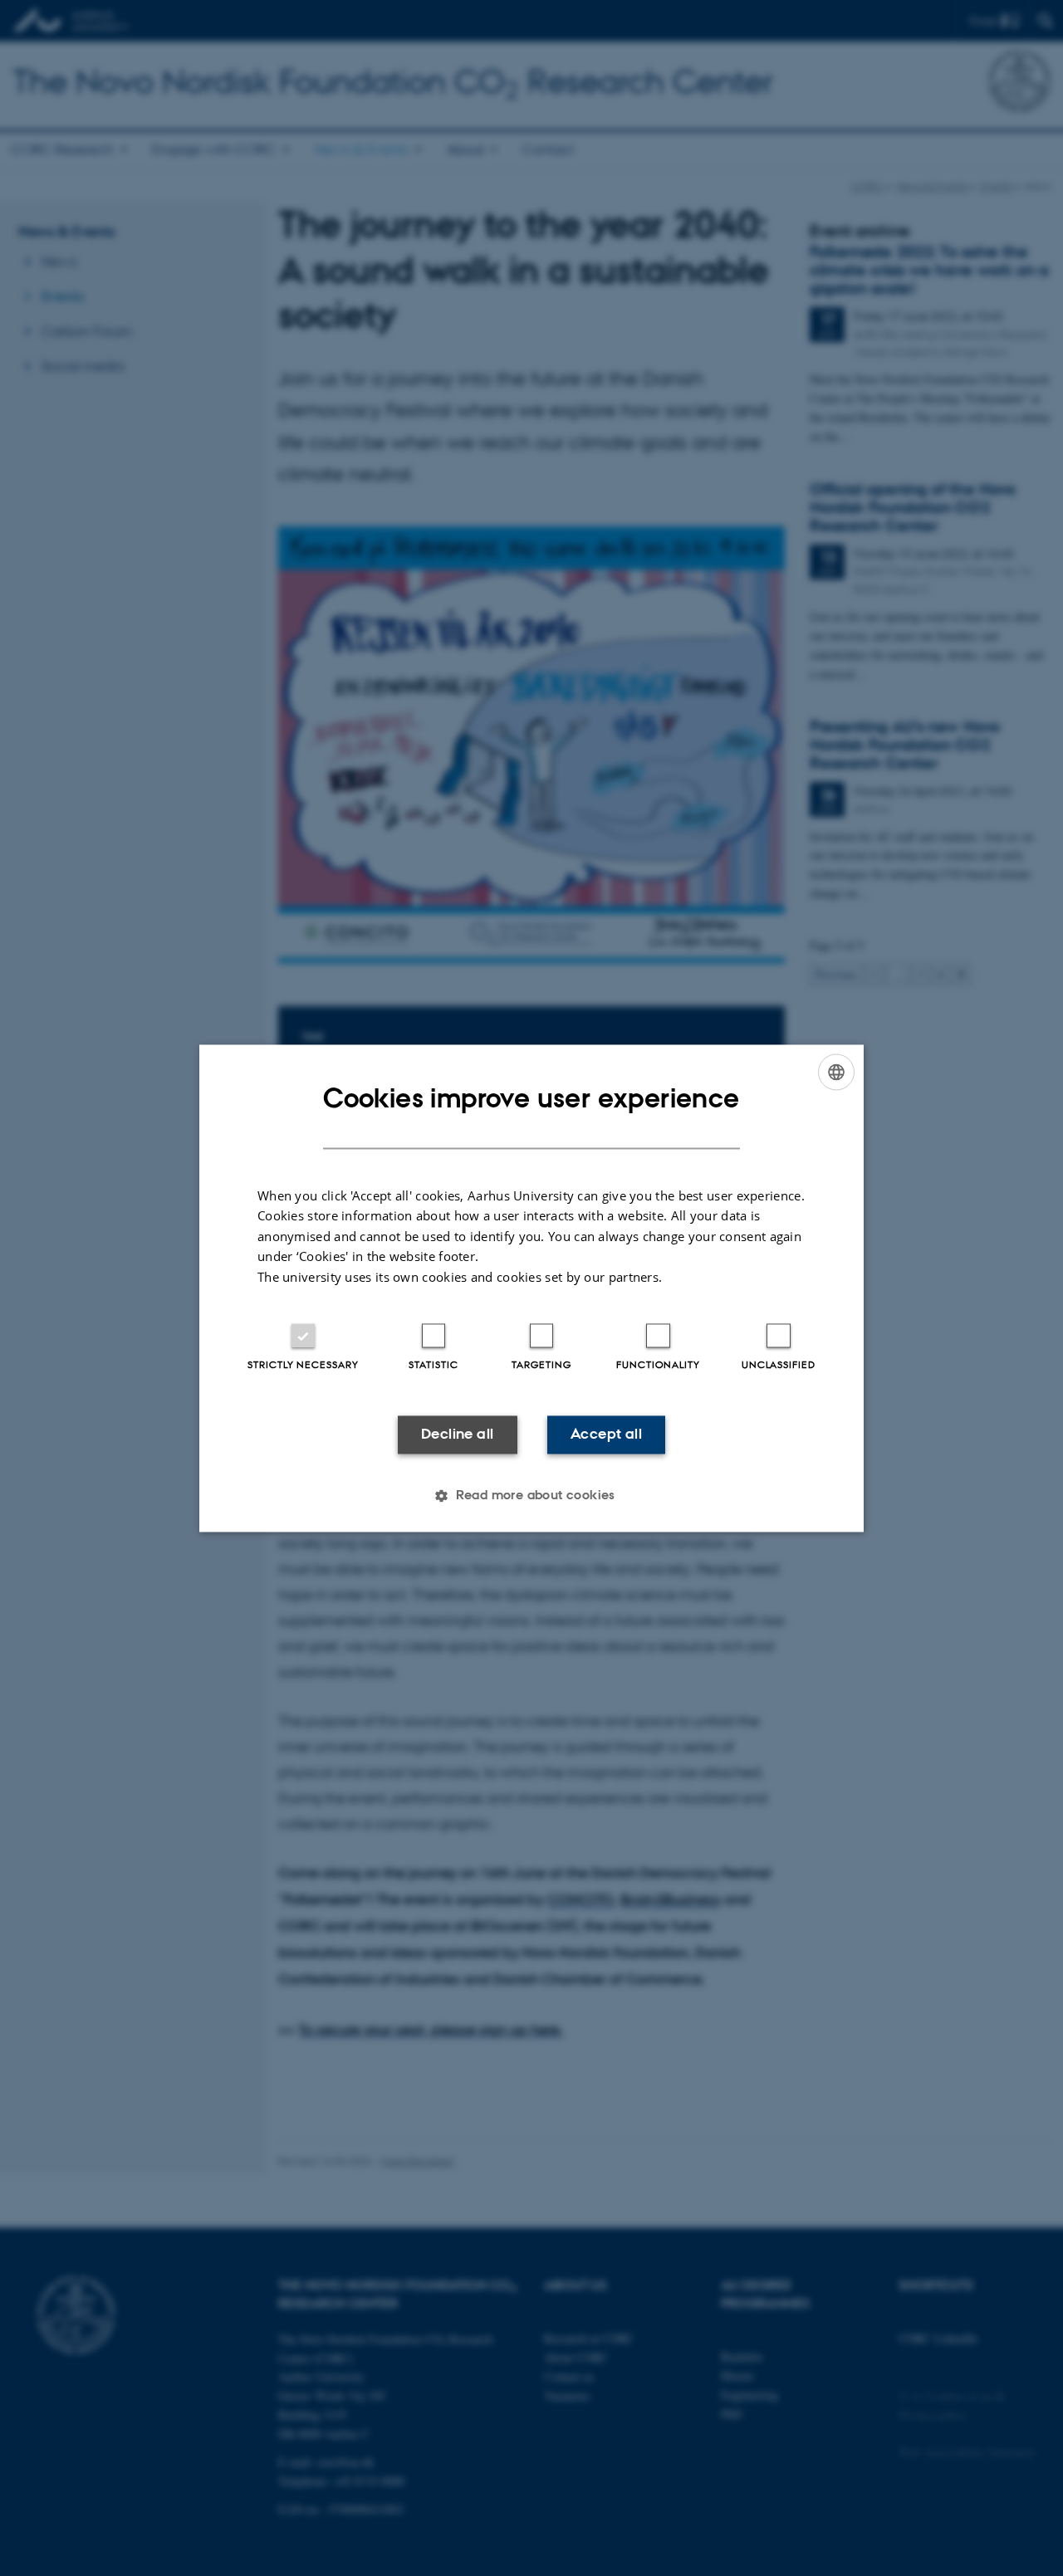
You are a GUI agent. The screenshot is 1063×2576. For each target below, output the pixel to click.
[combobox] (836, 1072)
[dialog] (531, 1288)
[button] (531, 1495)
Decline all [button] (457, 1435)
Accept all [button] (606, 1435)
